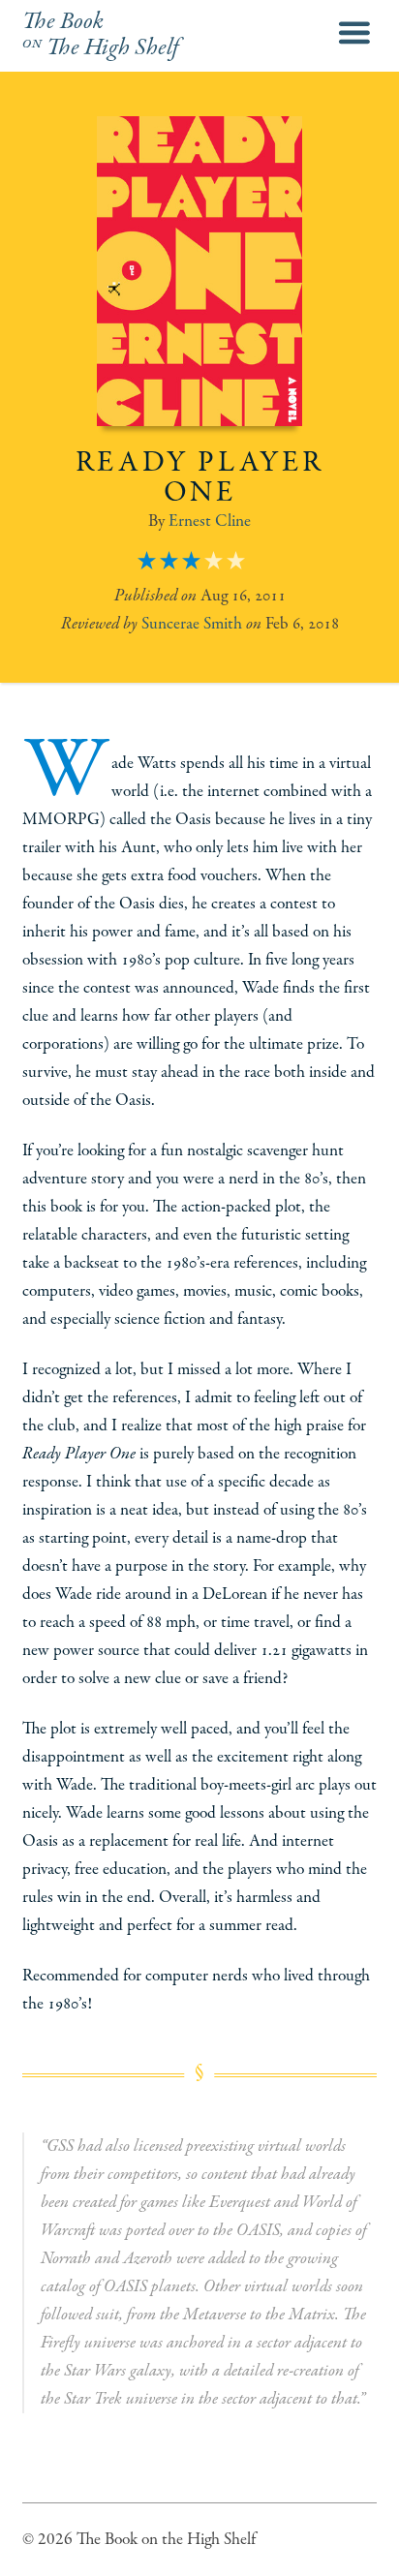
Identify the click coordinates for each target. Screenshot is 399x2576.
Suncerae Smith (192, 624)
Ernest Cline (210, 521)
